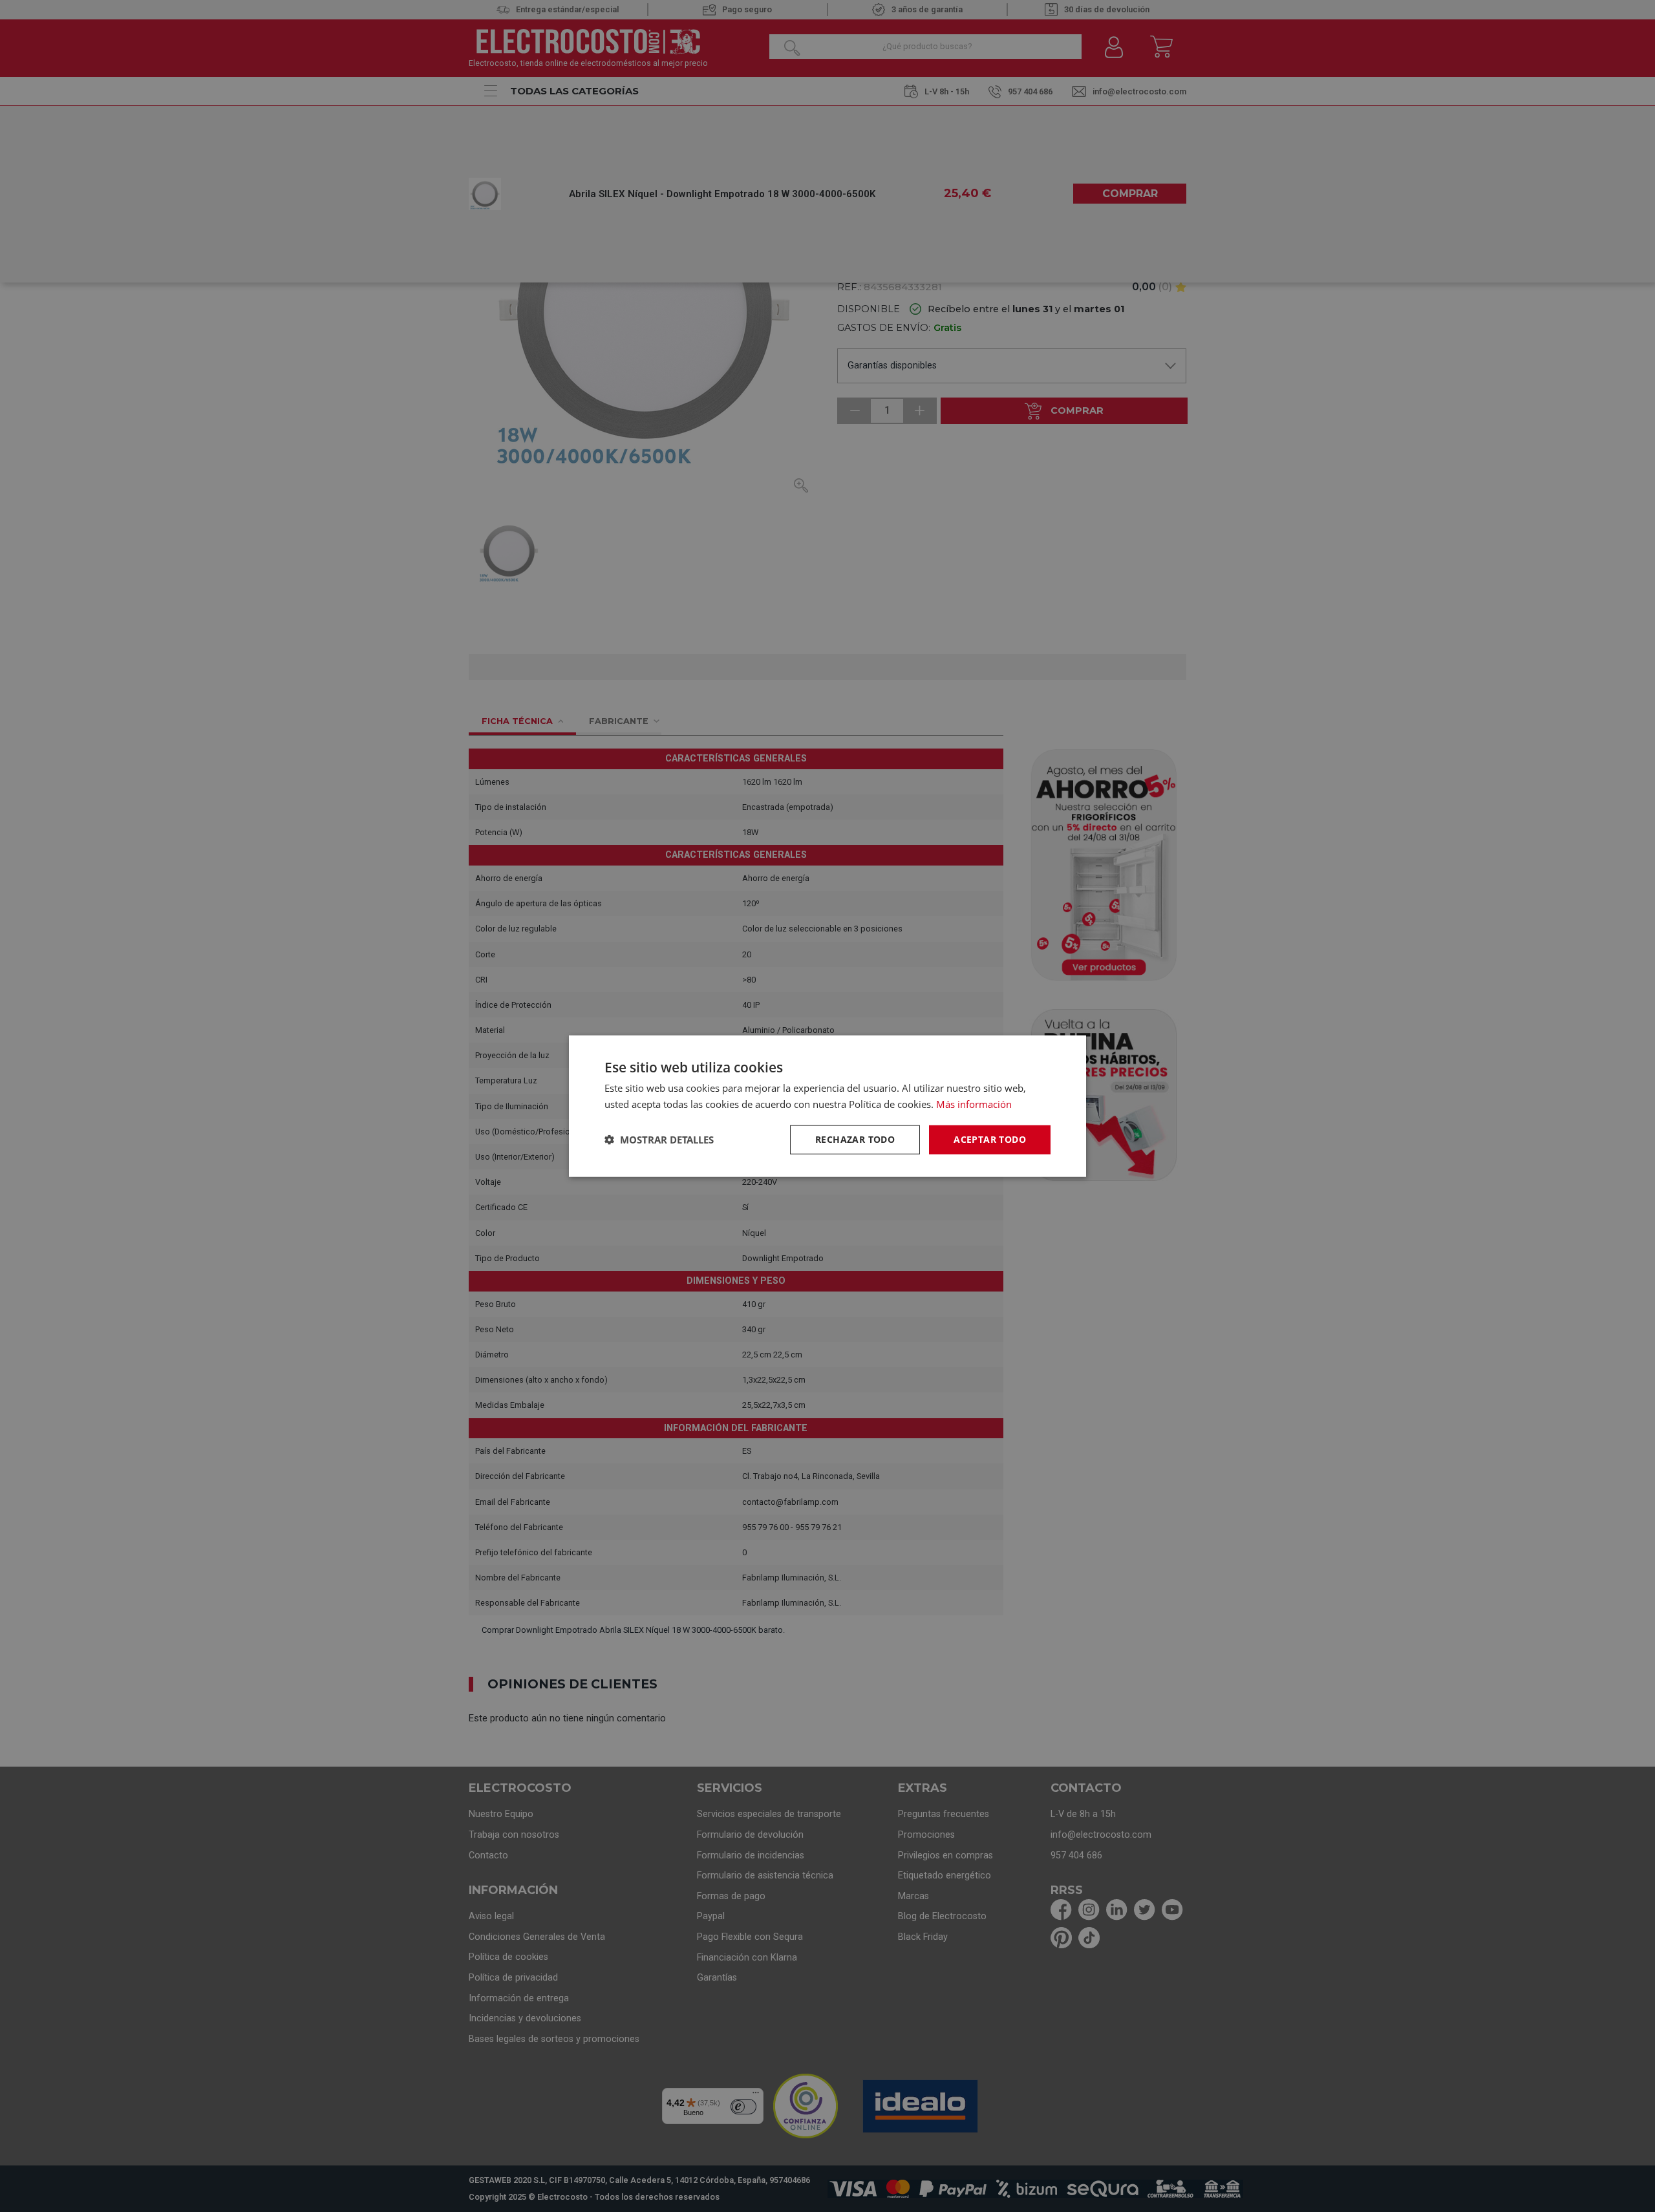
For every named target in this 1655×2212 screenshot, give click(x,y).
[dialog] (827, 1106)
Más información (974, 1104)
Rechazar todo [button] (855, 1139)
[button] (659, 1140)
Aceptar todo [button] (990, 1139)
